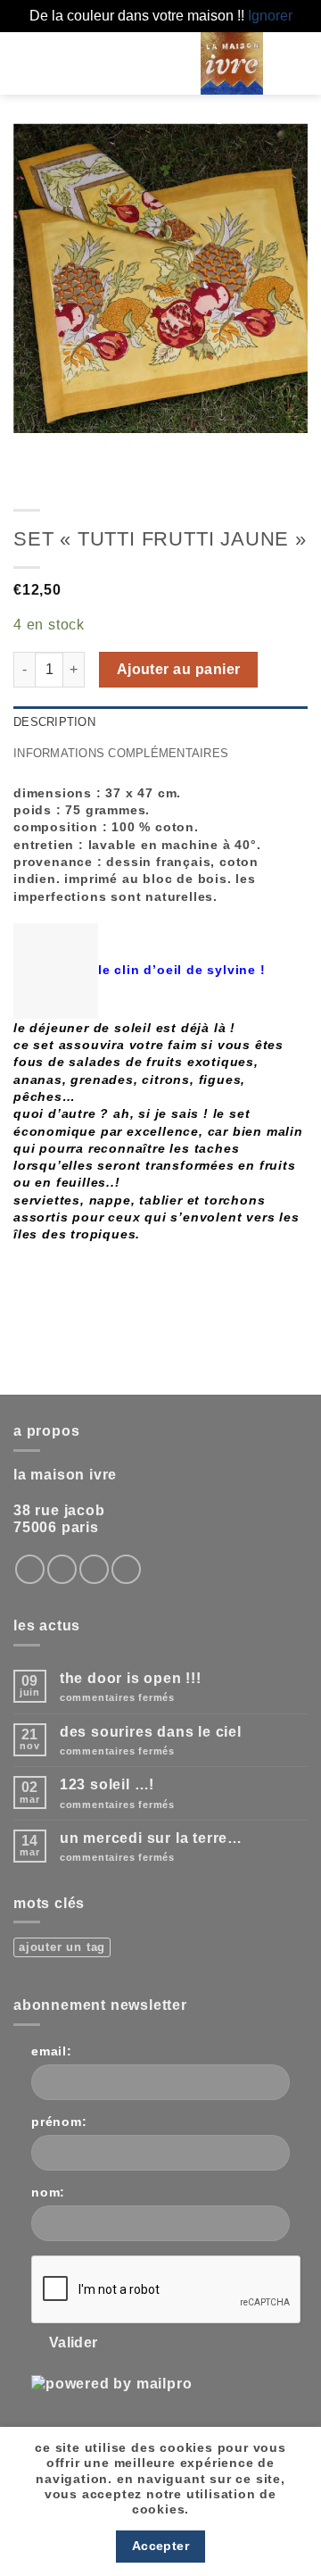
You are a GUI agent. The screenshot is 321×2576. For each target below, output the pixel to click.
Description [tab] (54, 722)
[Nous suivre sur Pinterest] (126, 1569)
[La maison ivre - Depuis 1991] (232, 63)
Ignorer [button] (270, 16)
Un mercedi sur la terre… (151, 1838)
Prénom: (59, 2122)
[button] (145, 63)
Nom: (48, 2192)
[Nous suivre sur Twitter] (62, 1569)
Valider (74, 2343)
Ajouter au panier (179, 669)
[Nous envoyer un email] (94, 1569)
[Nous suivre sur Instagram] (30, 1569)
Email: (52, 2051)
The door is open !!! (131, 1678)
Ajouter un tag (62, 1947)
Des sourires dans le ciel (151, 1732)
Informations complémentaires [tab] (121, 753)
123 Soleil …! (107, 1784)
